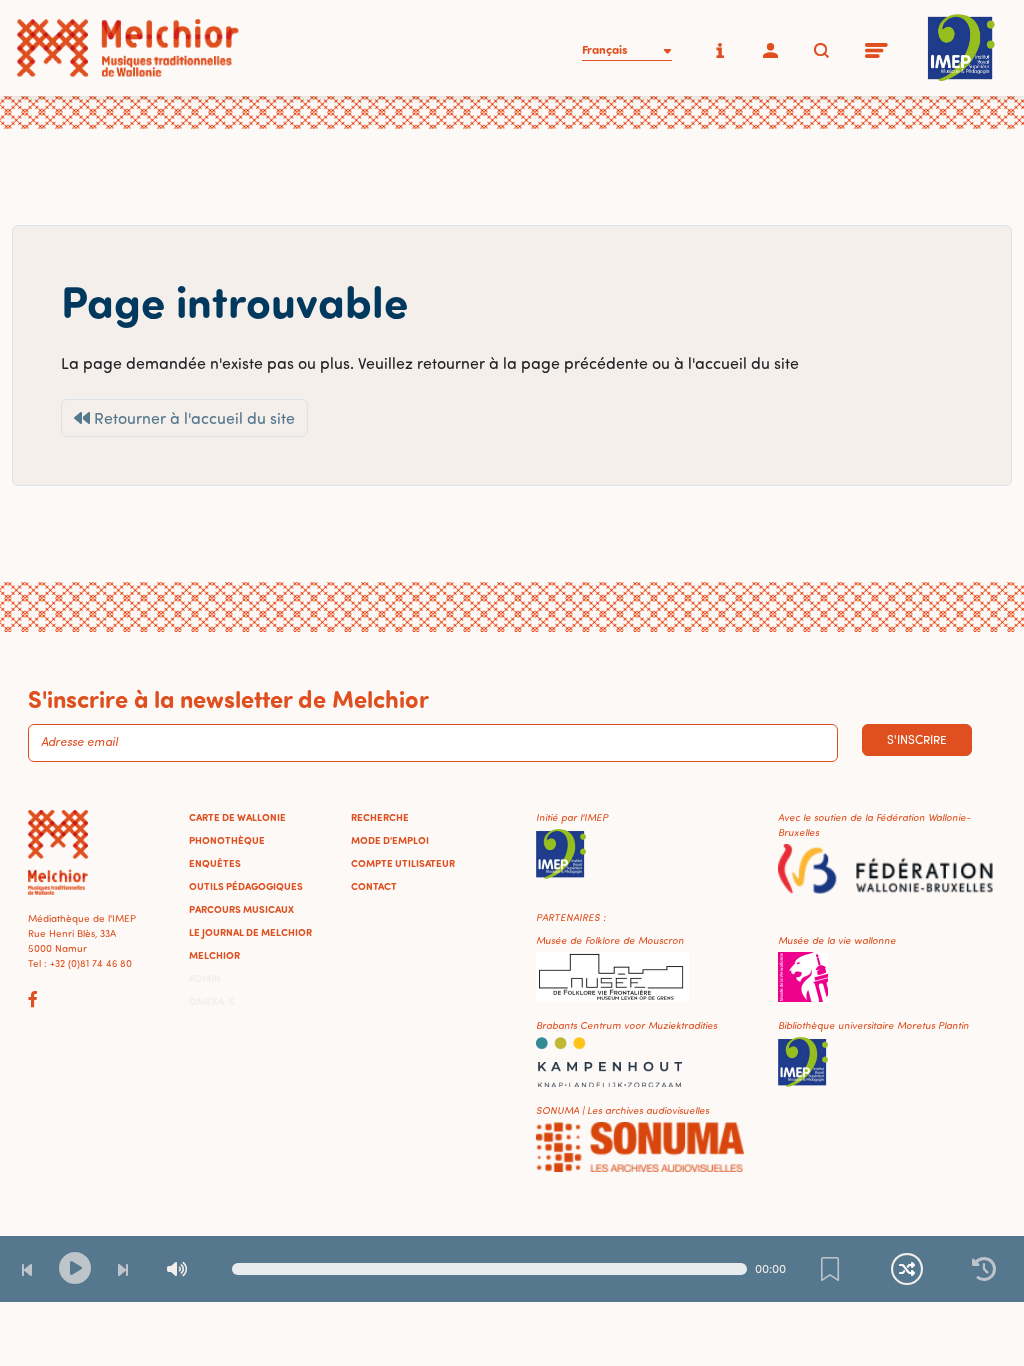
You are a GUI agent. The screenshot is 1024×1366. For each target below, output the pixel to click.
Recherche (380, 817)
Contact (374, 886)
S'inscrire (917, 739)
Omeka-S (212, 1001)
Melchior (214, 955)
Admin (205, 978)
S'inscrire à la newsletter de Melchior (228, 698)
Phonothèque (227, 840)
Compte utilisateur (403, 863)
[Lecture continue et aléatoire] (907, 1269)
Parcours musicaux (241, 909)
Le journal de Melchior (250, 932)
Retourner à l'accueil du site (192, 418)
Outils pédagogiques (246, 886)
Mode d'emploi (390, 840)
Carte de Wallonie (237, 817)
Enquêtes (215, 863)
